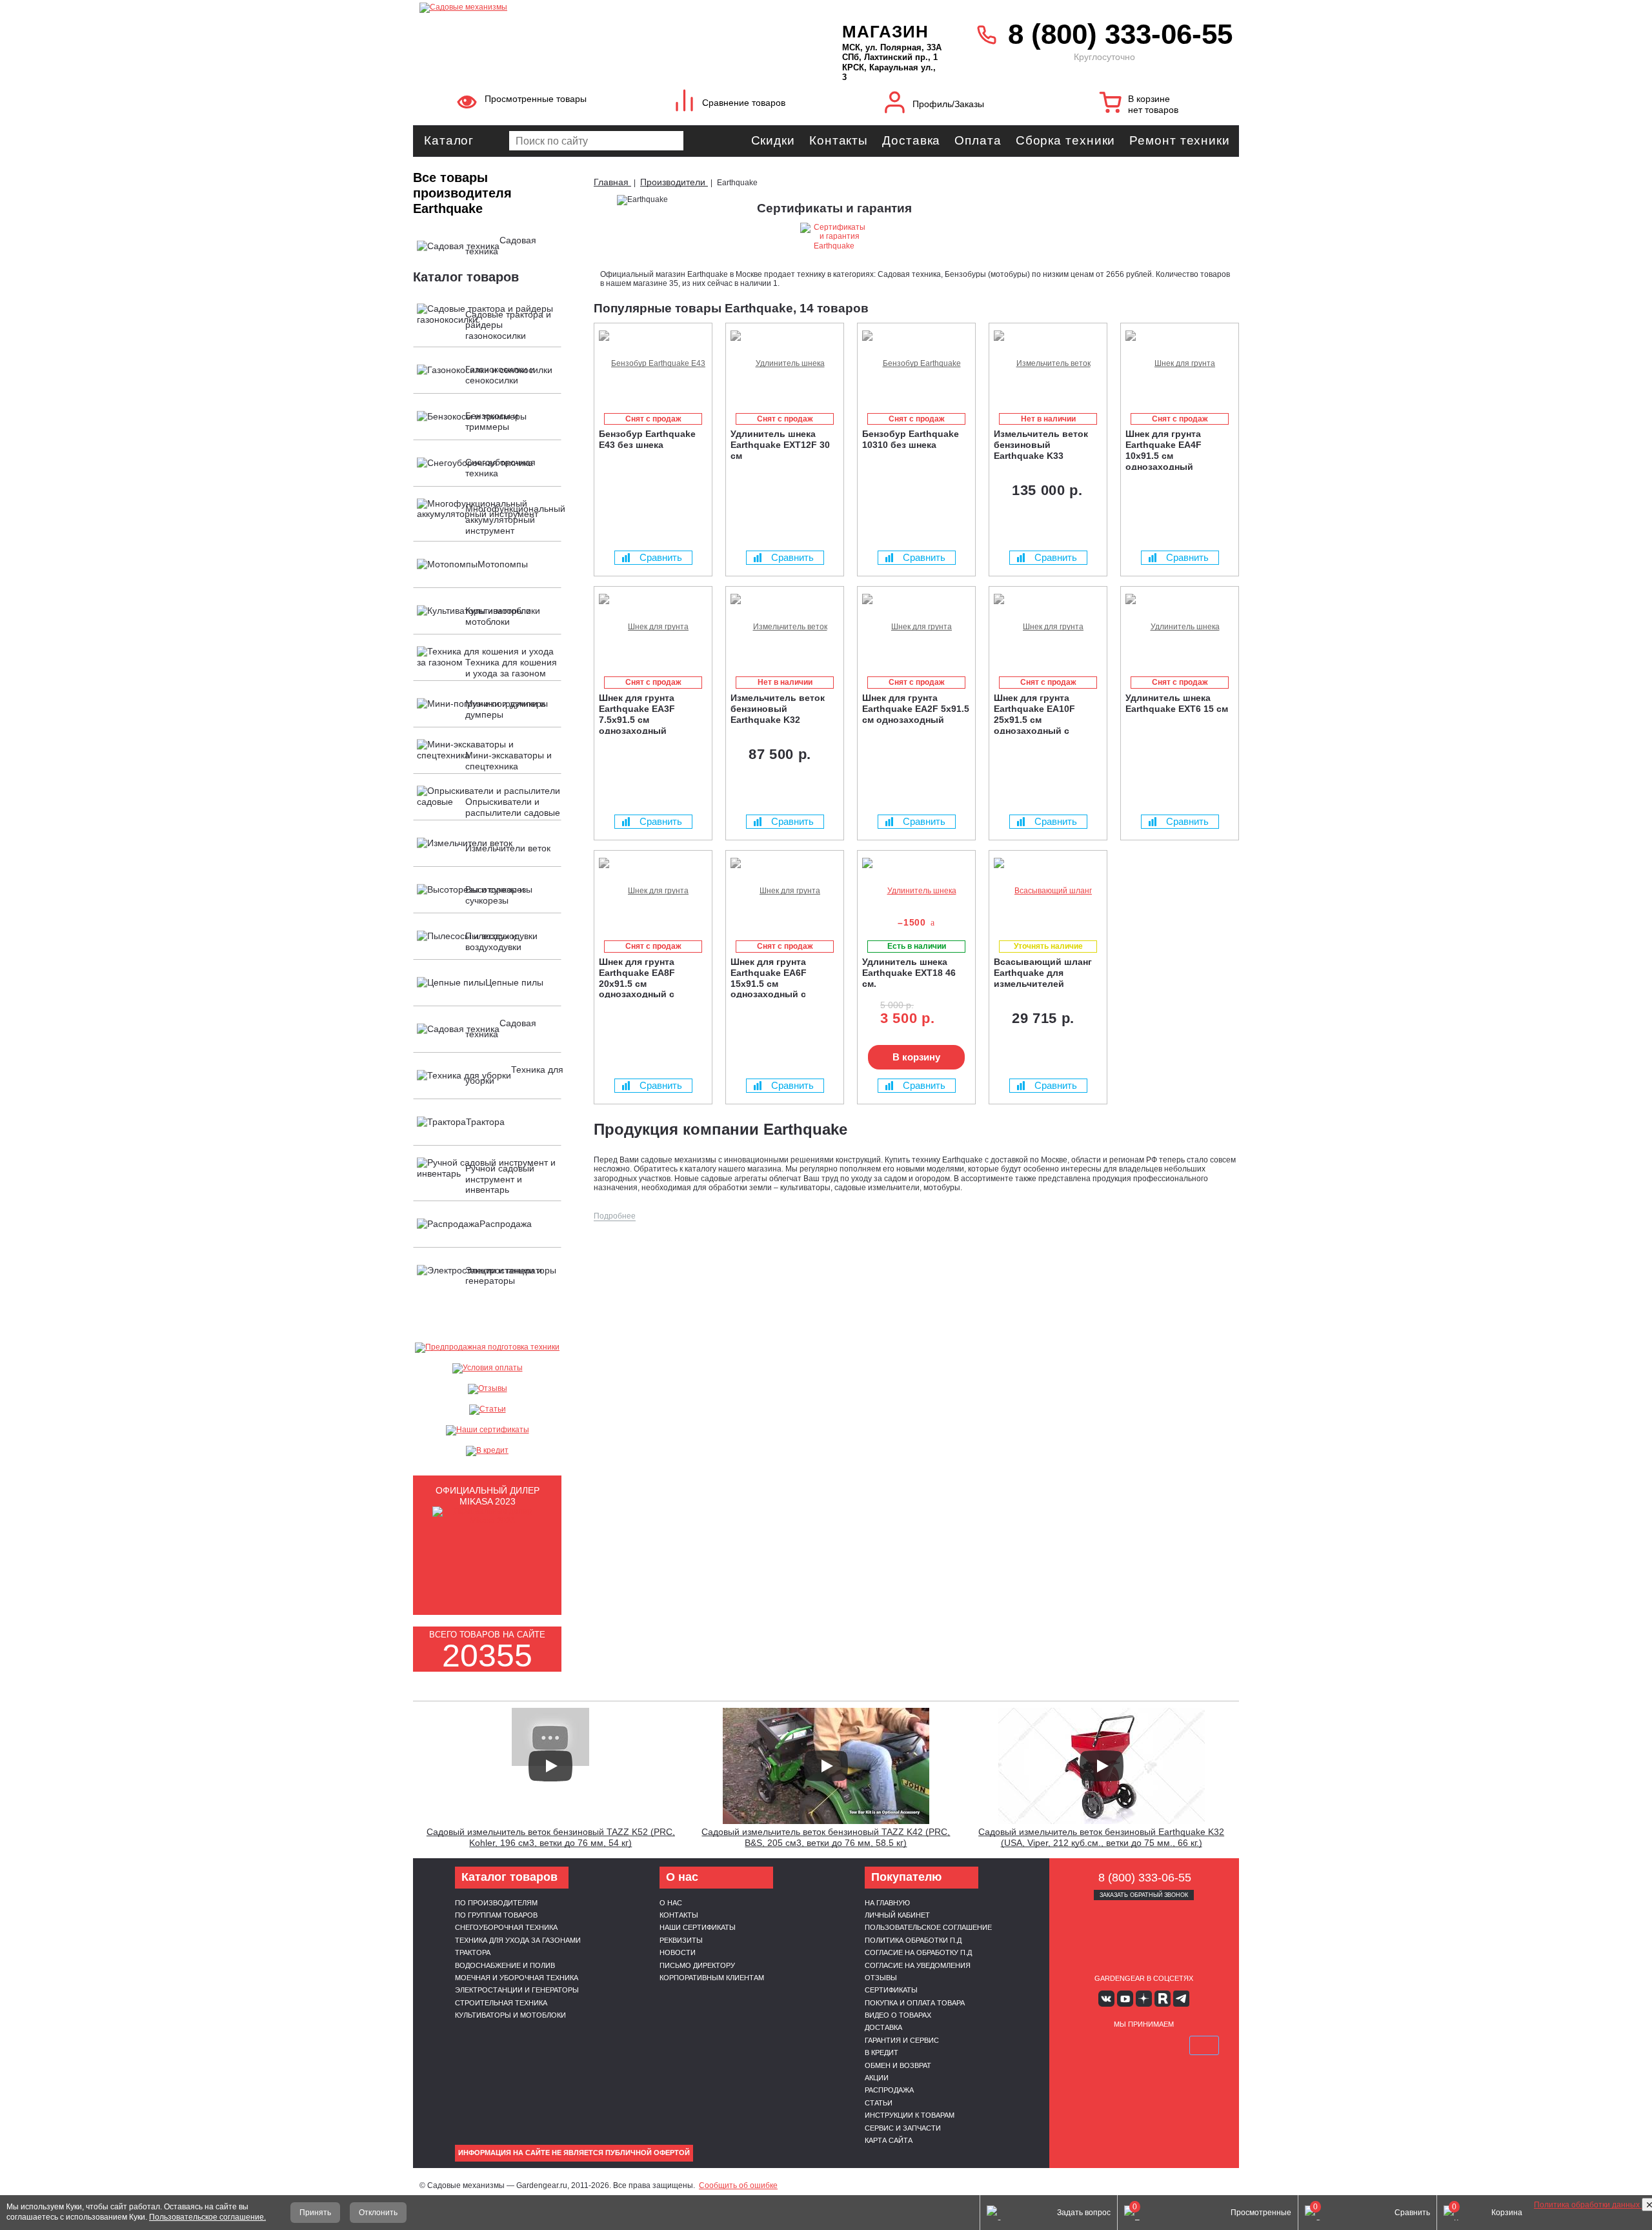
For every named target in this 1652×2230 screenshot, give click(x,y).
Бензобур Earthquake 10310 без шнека (911, 439)
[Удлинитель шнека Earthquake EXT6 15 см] (1180, 627)
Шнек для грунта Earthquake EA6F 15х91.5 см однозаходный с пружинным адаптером (783, 977)
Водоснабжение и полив (505, 1965)
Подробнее (615, 1216)
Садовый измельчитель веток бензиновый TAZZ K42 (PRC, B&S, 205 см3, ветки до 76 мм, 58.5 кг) (826, 1837)
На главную (887, 1903)
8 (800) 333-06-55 (1120, 34)
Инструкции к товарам (910, 2115)
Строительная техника (501, 2003)
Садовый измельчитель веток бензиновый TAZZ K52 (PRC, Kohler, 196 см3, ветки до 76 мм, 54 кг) (551, 1837)
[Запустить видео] (550, 1766)
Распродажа (889, 2090)
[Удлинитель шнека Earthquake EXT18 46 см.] (916, 891)
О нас (671, 1903)
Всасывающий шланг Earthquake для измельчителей (1043, 973)
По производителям (496, 1903)
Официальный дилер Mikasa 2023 (488, 1496)
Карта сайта (889, 2140)
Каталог (449, 140)
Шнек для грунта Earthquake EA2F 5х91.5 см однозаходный (916, 709)
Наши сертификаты (698, 1927)
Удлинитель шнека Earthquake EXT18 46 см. (909, 973)
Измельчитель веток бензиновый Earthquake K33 (1041, 445)
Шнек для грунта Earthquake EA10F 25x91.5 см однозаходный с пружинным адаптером (1046, 713)
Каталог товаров (466, 277)
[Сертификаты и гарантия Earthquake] (834, 243)
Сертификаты (891, 1990)
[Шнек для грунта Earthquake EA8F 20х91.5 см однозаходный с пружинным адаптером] (653, 891)
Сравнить (661, 557)
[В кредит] (487, 1451)
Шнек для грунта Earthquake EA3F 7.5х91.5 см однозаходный (637, 713)
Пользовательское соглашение (928, 1927)
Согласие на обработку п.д (918, 1952)
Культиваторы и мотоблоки (510, 2015)
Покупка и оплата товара (915, 2003)
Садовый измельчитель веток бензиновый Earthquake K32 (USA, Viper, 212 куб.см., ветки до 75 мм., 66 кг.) (1101, 1837)
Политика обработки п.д (913, 1940)
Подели (1158, 2045)
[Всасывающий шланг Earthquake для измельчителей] (1048, 891)
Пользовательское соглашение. (207, 2217)
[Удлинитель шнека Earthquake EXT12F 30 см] (785, 364)
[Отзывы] (487, 1389)
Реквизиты (681, 1940)
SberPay (1204, 2045)
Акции (877, 2078)
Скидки (773, 140)
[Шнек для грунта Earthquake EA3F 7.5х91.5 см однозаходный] (653, 627)
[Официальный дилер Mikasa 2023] (487, 1521)
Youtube (1125, 1999)
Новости (678, 1952)
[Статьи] (487, 1410)
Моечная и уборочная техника (517, 1978)
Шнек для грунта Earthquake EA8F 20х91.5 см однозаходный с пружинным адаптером (651, 977)
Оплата (978, 140)
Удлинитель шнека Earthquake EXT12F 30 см (780, 445)
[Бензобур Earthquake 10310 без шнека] (916, 364)
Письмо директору (697, 1965)
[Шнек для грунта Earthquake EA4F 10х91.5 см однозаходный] (1180, 364)
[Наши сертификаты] (487, 1430)
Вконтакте (1106, 1999)
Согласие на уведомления (918, 1965)
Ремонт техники (1180, 140)
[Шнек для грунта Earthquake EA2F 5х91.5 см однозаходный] (916, 627)
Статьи (879, 2103)
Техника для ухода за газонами (518, 1940)
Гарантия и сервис (902, 2040)
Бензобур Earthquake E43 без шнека (647, 439)
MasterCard (1113, 2045)
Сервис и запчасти (903, 2128)
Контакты (839, 140)
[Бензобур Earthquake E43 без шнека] (653, 364)
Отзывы (881, 1978)
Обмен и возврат (898, 2065)
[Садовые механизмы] (602, 6)
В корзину (916, 1057)
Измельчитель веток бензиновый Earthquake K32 (778, 709)
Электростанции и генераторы (517, 1990)
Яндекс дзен (1144, 1999)
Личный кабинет (897, 1915)
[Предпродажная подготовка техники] (487, 1348)
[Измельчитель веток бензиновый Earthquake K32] (785, 627)
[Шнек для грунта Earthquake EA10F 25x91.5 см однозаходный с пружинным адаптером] (1048, 627)
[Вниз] (1594, 91)
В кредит (881, 2053)
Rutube (1163, 1999)
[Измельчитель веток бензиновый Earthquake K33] (1048, 364)
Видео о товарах (898, 2015)
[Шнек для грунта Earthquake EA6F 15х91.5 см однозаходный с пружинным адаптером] (785, 891)
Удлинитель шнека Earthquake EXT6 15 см (1177, 703)
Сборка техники (1066, 140)
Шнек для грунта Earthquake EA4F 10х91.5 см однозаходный (1163, 449)
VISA (1083, 2045)
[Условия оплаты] (487, 1368)
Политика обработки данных (1588, 2205)
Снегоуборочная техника (506, 1927)
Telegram (1181, 1999)
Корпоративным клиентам (712, 1978)
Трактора (473, 1952)
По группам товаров (496, 1915)
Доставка (911, 140)
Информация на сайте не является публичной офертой (574, 2153)
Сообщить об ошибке (738, 2185)
